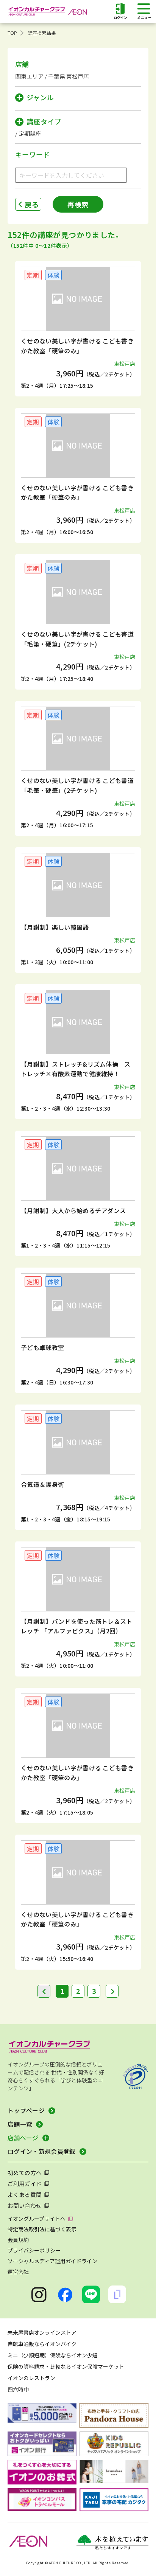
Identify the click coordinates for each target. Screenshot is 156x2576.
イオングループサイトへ (37, 2219)
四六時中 (18, 2389)
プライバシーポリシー (34, 2250)
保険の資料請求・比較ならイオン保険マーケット (66, 2366)
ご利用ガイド (25, 2184)
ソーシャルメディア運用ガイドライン (52, 2261)
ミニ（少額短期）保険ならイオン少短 (53, 2355)
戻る (32, 204)
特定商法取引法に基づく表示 (42, 2229)
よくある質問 (25, 2195)
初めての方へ (25, 2173)
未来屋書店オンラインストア (42, 2332)
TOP (12, 33)
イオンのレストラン (31, 2378)
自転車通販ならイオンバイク (42, 2344)
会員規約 (18, 2240)
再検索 (78, 204)
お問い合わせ (25, 2205)
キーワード (33, 154)
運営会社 (18, 2271)
